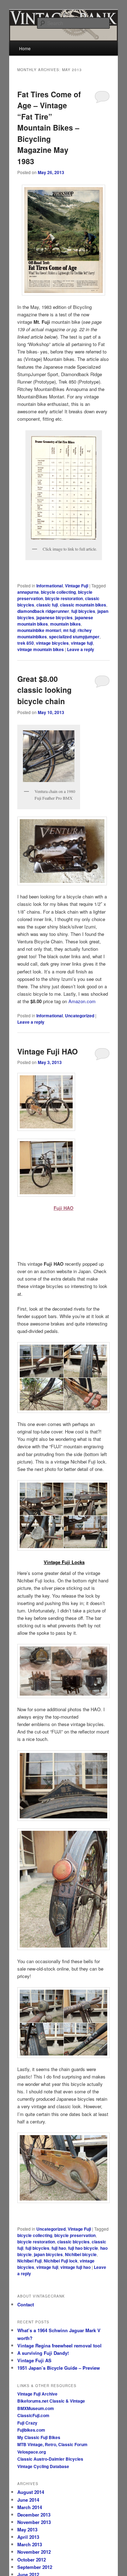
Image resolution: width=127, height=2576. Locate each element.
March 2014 (30, 2507)
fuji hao (59, 2248)
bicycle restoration (64, 598)
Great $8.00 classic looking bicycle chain (44, 690)
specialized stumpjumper (74, 637)
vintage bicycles (52, 643)
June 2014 (28, 2500)
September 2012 (35, 2567)
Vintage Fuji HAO (47, 1051)
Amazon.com (82, 1001)
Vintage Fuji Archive (37, 2394)
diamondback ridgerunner (43, 611)
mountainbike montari (39, 630)
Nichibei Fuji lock (61, 2261)
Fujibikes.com (31, 2430)
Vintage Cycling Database (43, 2466)
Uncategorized (80, 1016)
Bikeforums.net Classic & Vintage (51, 2401)
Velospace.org (32, 2452)
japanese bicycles (55, 617)
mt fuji (69, 630)
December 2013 (34, 2515)
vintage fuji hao (75, 2267)
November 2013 (34, 2522)
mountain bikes (65, 624)
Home (25, 48)
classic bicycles (73, 2242)
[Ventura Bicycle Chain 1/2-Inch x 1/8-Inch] (63, 851)
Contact (26, 2304)
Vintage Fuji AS (34, 2360)
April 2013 (28, 2537)
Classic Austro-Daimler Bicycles (50, 2459)
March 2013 (30, 2544)
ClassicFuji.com (33, 2415)
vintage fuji (82, 643)
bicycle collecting (58, 592)
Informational (50, 586)
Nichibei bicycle (81, 2254)
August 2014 (31, 2492)
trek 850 (26, 643)
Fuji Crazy (27, 2423)
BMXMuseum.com (36, 2408)
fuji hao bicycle (83, 2248)
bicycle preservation (75, 2235)
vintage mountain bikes (41, 649)
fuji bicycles (83, 611)
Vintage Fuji (77, 586)
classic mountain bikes (83, 605)
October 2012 (32, 2560)
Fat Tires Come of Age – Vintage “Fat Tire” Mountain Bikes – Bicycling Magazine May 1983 (49, 128)
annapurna (28, 592)
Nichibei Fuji (29, 2261)
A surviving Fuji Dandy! (43, 2353)
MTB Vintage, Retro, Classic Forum (52, 2444)
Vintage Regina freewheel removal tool (59, 2345)
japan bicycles (48, 2254)
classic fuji (47, 605)
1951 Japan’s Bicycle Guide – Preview (59, 2368)
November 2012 (34, 2552)
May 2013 (27, 2529)
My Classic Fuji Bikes (39, 2437)
